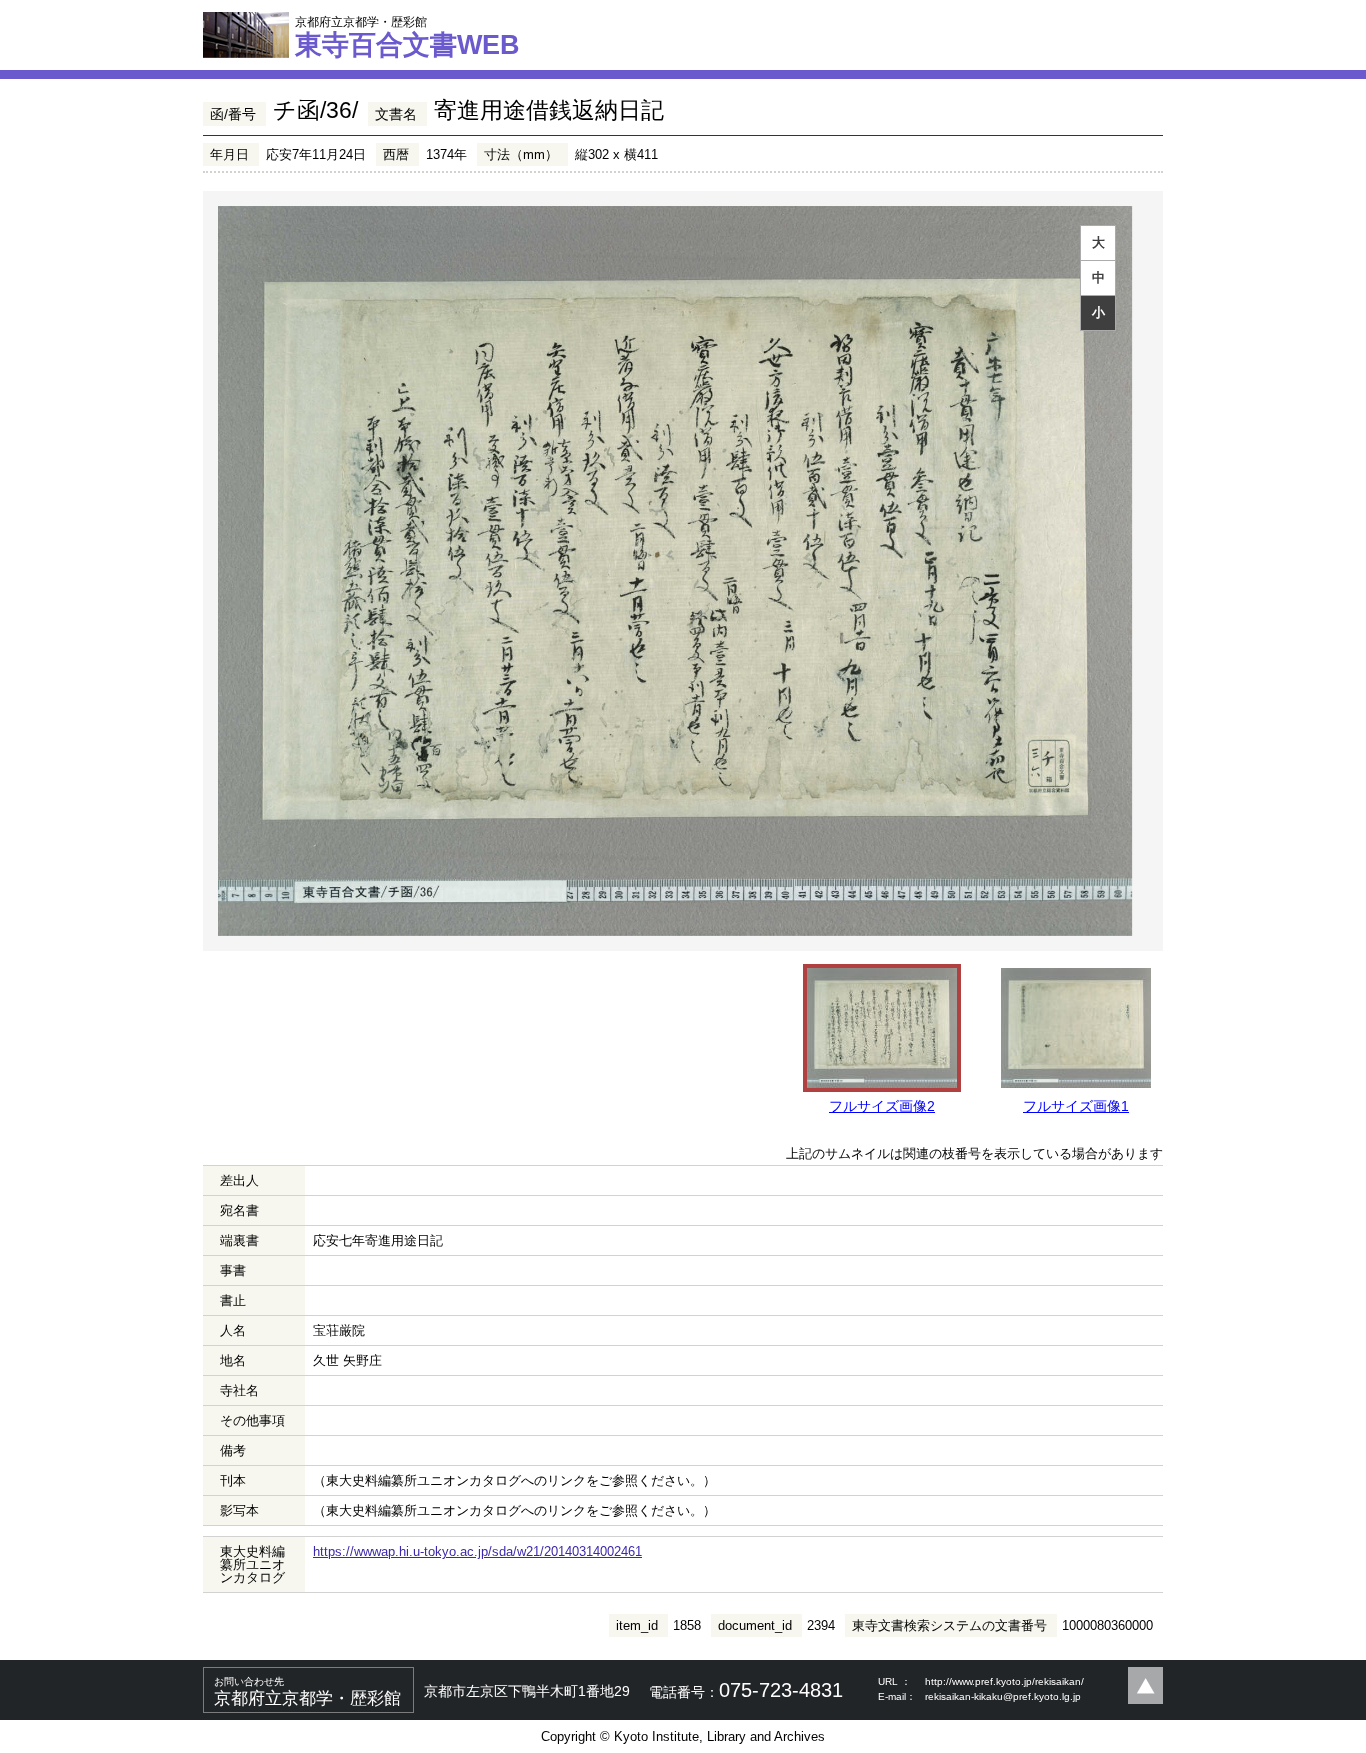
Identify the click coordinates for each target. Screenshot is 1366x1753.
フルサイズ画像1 (1076, 1106)
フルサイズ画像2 (882, 1106)
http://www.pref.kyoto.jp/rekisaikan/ (1004, 1681)
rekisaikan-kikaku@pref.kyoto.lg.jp (1003, 1696)
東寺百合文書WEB (407, 37)
